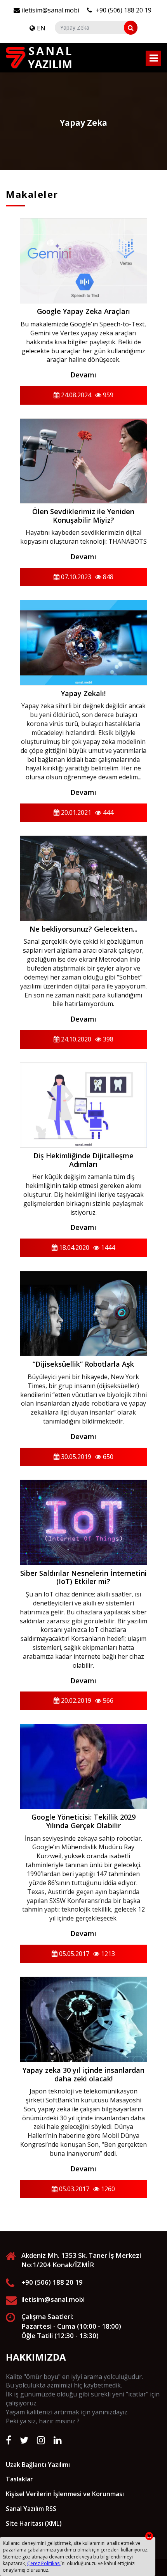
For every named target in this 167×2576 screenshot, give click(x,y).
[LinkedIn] (58, 2440)
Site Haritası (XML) (34, 2523)
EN (41, 28)
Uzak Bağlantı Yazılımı (38, 2465)
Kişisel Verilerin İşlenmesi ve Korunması (65, 2494)
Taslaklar (19, 2479)
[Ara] (131, 28)
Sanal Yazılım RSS (31, 2509)
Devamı (83, 375)
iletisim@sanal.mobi (50, 10)
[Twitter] (24, 2440)
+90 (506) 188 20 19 (123, 10)
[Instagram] (41, 2440)
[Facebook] (9, 2440)
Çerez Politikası (44, 2563)
